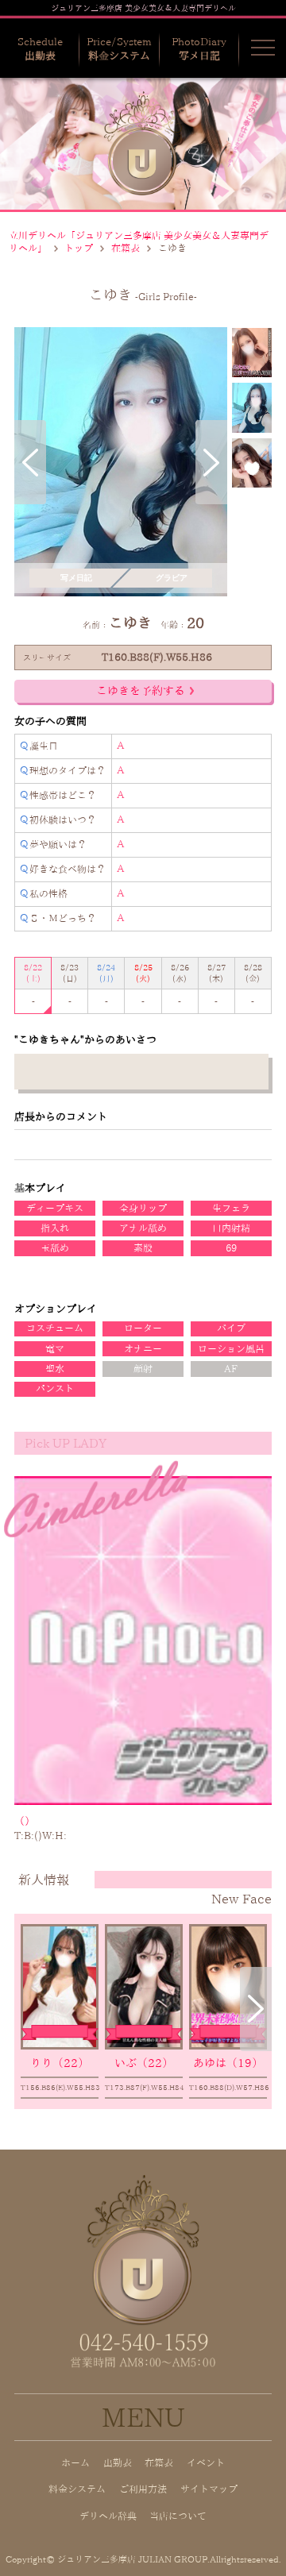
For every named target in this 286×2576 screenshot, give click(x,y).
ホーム (75, 2463)
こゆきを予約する (141, 691)
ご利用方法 (143, 2489)
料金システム (77, 2489)
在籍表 (126, 248)
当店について (178, 2516)
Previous (30, 462)
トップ (79, 248)
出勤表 (118, 2463)
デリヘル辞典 (108, 2516)
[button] (263, 48)
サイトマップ (209, 2489)
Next (211, 462)
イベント (206, 2463)
